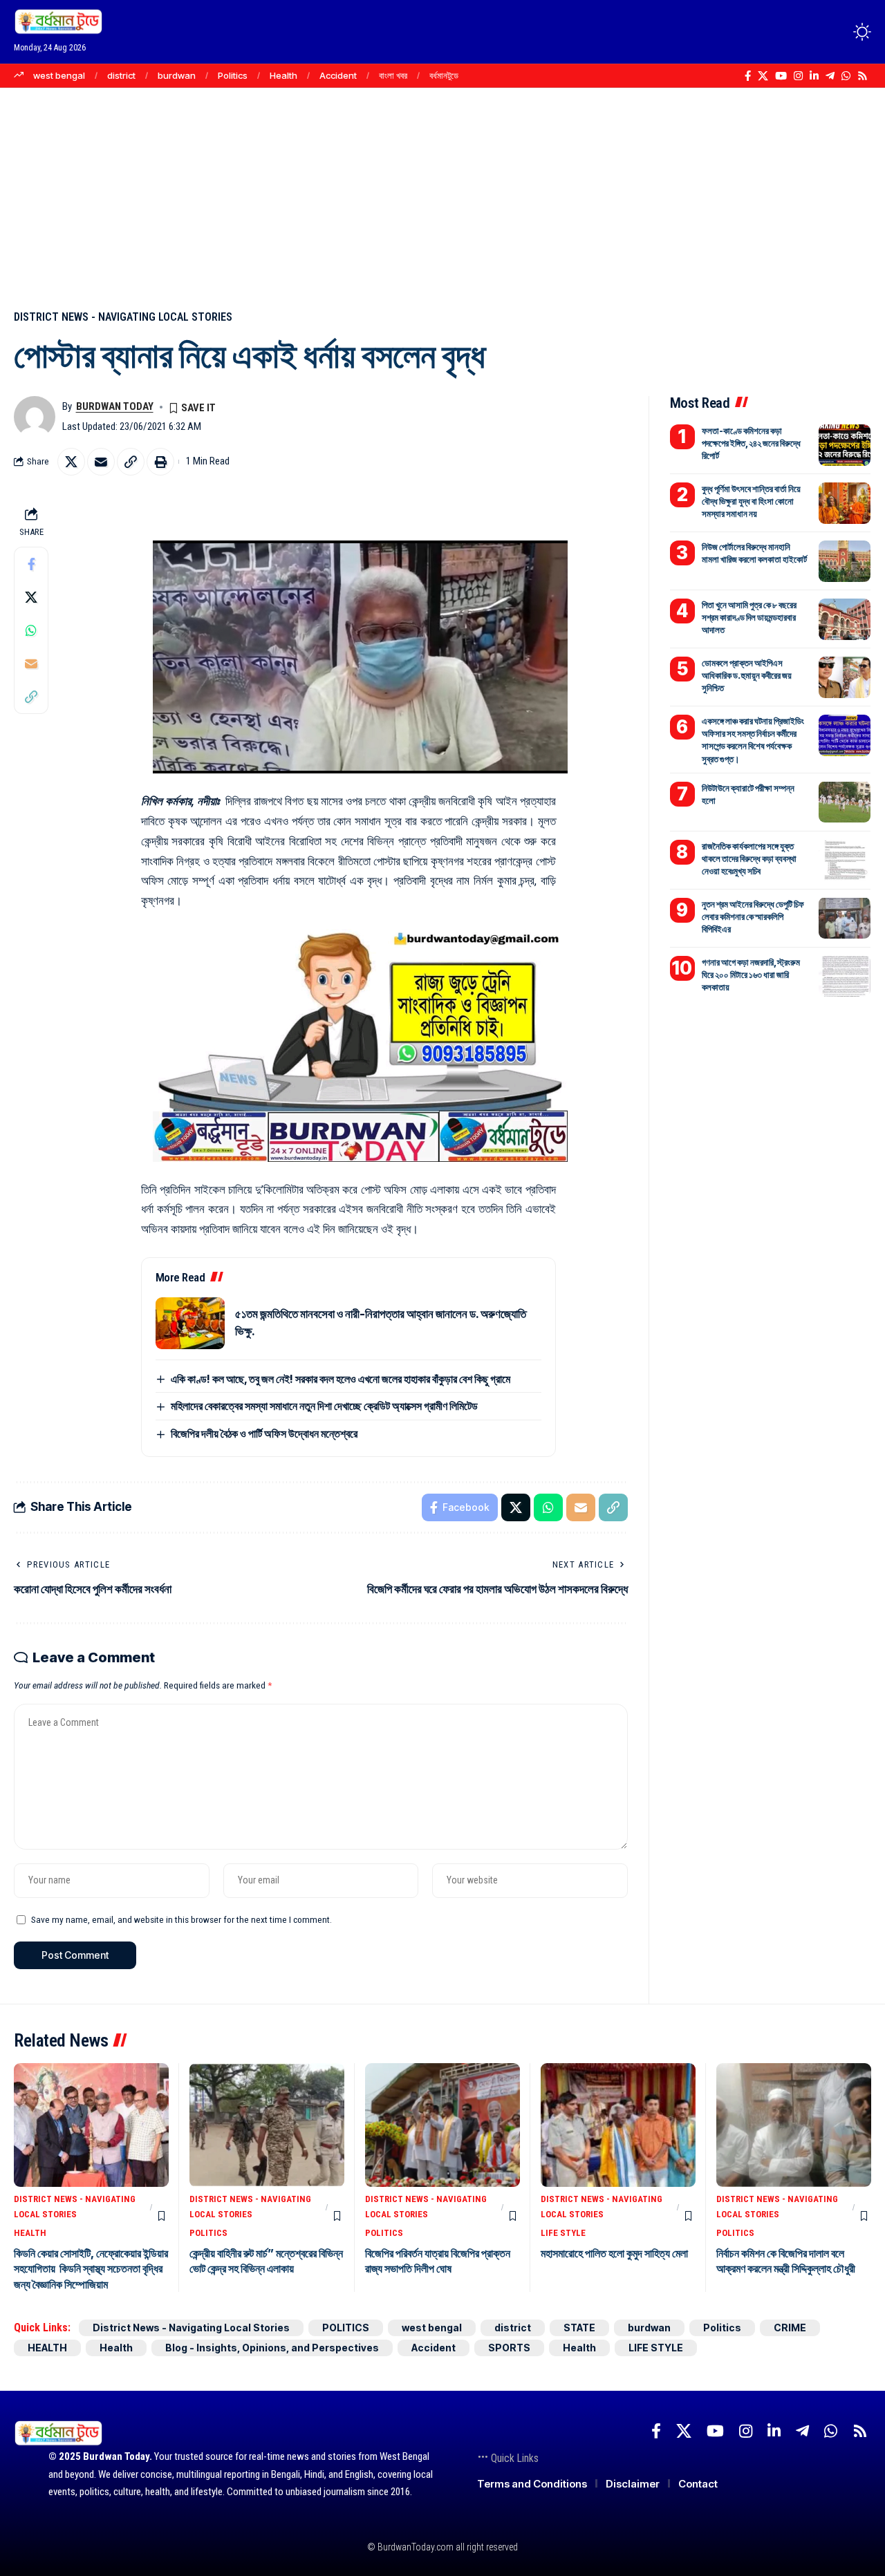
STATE (579, 2328)
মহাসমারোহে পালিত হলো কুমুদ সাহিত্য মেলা (614, 2253)
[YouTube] (781, 76)
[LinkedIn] (814, 76)
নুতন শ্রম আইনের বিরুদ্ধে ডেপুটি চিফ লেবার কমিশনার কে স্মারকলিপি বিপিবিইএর (753, 916)
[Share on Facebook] (31, 563)
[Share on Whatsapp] (31, 630)
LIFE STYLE (563, 2233)
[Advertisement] (442, 191)
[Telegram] (830, 76)
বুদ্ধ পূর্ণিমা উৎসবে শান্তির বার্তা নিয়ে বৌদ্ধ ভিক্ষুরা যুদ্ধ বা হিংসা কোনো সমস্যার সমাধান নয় (751, 501)
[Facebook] (748, 76)
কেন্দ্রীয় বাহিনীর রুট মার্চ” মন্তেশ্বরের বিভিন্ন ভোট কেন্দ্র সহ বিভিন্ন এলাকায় (266, 2261)
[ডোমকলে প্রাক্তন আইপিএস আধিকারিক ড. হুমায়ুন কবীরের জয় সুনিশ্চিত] (845, 677)
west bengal (59, 75)
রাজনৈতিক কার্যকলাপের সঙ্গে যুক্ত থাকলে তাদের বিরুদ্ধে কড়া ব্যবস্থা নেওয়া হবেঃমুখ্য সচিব (749, 858)
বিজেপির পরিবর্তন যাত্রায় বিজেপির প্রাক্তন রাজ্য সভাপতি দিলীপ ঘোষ (438, 2261)
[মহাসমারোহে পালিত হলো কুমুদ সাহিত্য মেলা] (618, 2125)
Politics (233, 75)
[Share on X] (71, 462)
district (121, 75)
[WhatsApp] (846, 76)
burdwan (177, 75)
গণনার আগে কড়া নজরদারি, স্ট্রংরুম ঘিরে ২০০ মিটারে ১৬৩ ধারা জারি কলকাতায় (751, 974)
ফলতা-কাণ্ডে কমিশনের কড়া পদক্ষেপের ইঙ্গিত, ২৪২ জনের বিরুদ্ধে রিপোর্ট (751, 443)
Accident (338, 75)
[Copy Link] (131, 462)
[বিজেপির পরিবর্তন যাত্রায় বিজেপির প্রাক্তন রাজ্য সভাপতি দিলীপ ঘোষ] (442, 2125)
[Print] (160, 462)
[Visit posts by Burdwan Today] (35, 417)
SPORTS (509, 2348)
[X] (763, 76)
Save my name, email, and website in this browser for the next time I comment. (181, 1919)
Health (283, 75)
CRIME (790, 2328)
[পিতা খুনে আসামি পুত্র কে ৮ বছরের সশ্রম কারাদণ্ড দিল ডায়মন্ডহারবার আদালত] (845, 619)
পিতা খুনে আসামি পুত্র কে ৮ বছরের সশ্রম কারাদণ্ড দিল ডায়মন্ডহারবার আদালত (749, 617)
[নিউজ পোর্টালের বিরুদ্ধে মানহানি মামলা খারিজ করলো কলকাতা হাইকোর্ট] (845, 561)
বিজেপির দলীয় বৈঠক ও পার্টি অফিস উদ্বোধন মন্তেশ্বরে (264, 1433)
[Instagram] (798, 76)
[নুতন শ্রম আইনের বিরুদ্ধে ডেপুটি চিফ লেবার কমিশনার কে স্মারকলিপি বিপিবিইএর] (845, 918)
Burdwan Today (115, 406)
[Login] (808, 31)
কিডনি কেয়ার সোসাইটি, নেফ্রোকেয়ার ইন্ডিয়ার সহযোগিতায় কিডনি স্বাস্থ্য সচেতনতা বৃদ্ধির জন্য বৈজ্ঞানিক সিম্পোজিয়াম (91, 2269)
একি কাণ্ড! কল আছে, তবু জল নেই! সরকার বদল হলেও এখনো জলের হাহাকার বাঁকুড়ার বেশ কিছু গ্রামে (341, 1379)
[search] (837, 32)
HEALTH (30, 2233)
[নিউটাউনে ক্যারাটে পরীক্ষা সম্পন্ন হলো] (845, 802)
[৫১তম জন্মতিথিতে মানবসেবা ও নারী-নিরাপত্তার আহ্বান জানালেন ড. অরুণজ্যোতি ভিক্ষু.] (190, 1323)
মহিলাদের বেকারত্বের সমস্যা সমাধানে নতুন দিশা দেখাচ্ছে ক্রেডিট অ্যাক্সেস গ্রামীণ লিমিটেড (324, 1406)
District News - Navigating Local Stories (123, 317)
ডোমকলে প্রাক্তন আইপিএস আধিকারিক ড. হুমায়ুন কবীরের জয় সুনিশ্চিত (747, 675)
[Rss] (863, 76)
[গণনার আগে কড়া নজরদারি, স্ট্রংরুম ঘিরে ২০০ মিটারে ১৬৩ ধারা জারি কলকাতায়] (845, 976)
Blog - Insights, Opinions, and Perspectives (272, 2348)
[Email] (101, 462)
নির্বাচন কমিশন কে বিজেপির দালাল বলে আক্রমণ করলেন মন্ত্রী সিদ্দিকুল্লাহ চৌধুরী (786, 2261)
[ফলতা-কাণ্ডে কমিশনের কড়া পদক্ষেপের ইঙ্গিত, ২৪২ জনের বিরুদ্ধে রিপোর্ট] (845, 445)
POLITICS (208, 2233)
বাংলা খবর (393, 75)
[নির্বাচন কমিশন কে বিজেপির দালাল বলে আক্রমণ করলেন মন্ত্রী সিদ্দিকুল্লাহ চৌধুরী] (794, 2125)
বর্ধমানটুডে (444, 75)
